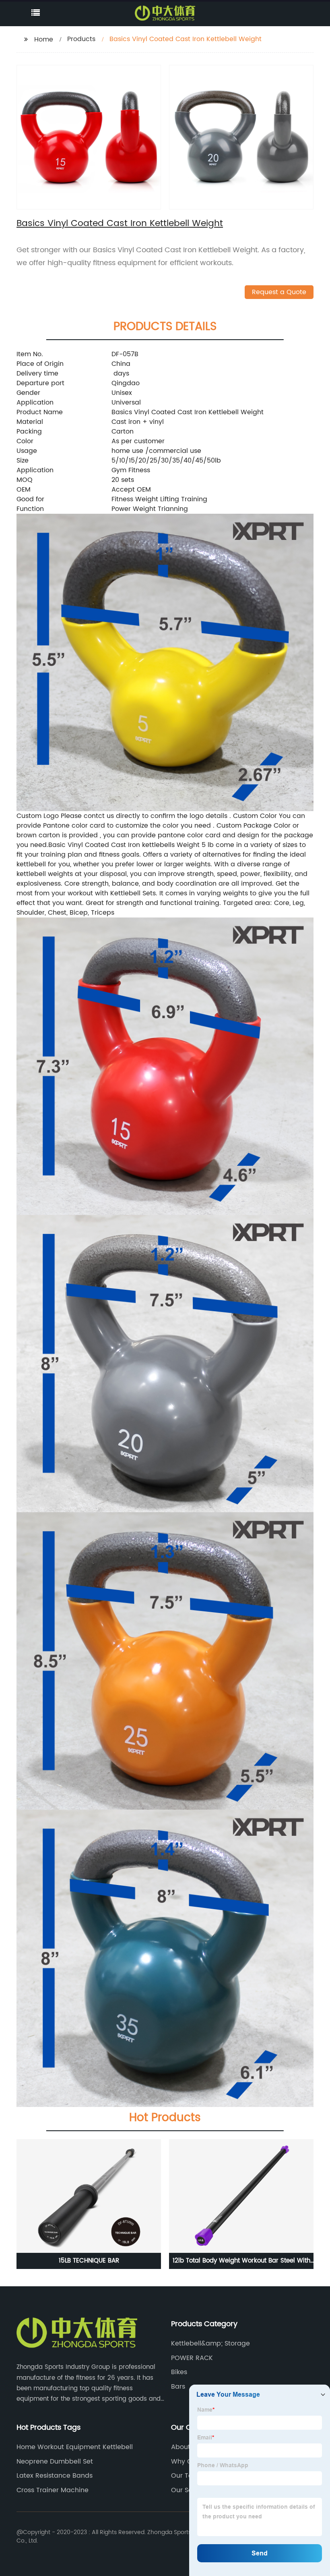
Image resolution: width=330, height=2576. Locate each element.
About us (185, 2447)
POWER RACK (192, 2358)
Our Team (187, 2476)
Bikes (179, 2372)
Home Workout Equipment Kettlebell (75, 2447)
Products (81, 39)
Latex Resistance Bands (55, 2476)
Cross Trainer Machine (53, 2490)
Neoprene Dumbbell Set (55, 2462)
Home (44, 39)
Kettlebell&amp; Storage (210, 2344)
